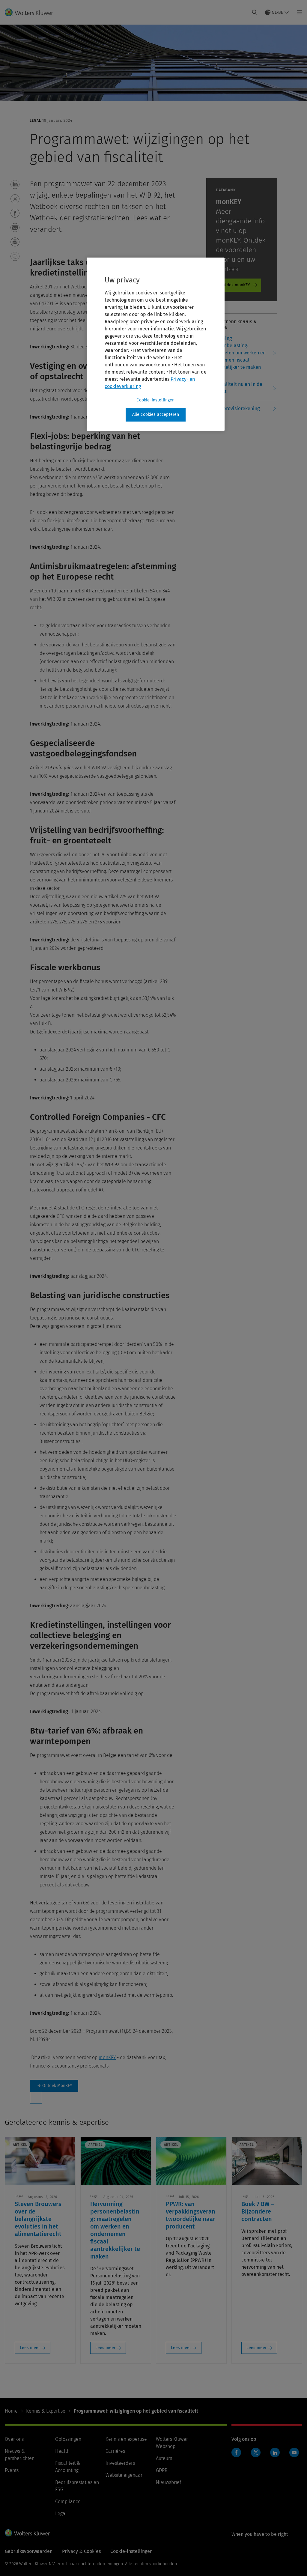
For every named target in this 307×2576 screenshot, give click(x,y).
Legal (61, 2513)
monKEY (107, 2057)
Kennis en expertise (126, 2439)
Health (62, 2451)
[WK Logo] (27, 2533)
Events (12, 2470)
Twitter (256, 2452)
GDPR (162, 2470)
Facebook (236, 2452)
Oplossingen (68, 2439)
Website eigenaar (124, 2475)
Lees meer (30, 2348)
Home (11, 2411)
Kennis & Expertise (46, 2411)
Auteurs (164, 2458)
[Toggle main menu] (298, 12)
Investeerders (120, 2463)
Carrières (115, 2451)
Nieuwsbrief (168, 2482)
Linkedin (275, 2452)
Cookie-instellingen (155, 400)
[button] (15, 184)
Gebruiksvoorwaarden (29, 2551)
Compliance (68, 2501)
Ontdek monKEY (235, 285)
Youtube (294, 2452)
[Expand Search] (255, 12)
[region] (156, 344)
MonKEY (54, 2086)
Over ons (14, 2439)
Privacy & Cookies (81, 2551)
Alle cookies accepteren (156, 414)
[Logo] (33, 12)
